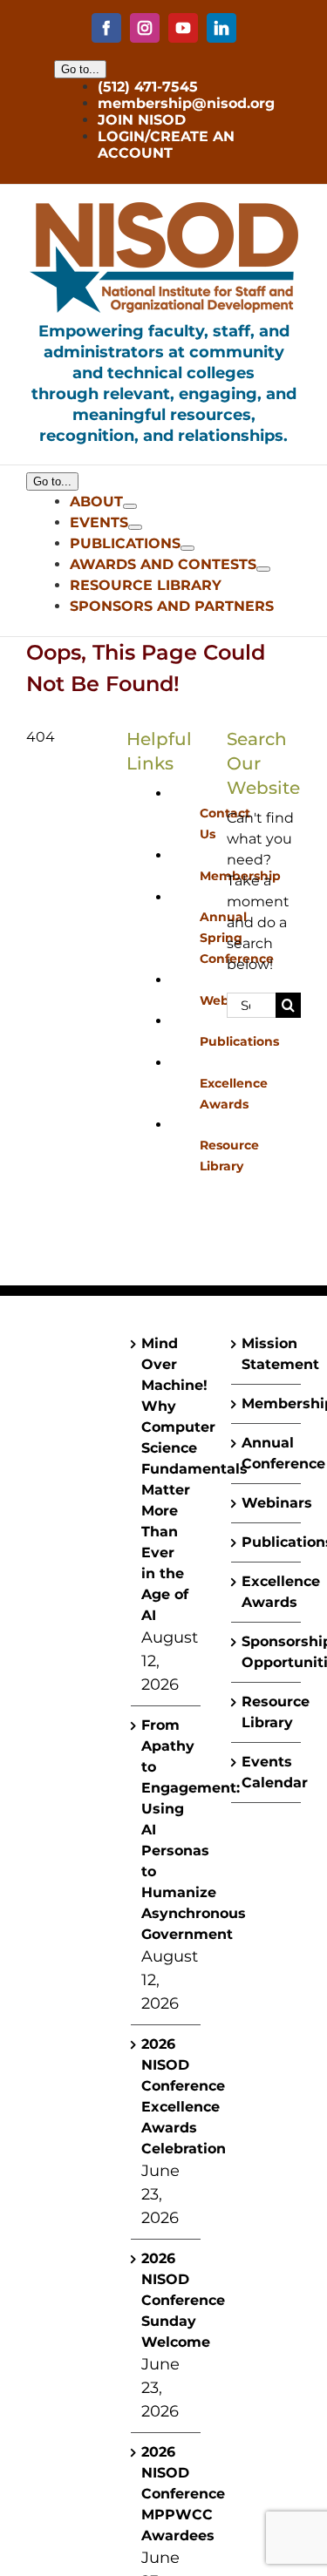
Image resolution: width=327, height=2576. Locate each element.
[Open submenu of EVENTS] (135, 527)
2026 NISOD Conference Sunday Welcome (167, 2300)
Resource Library (267, 1712)
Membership (267, 1403)
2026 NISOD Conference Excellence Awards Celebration (167, 2096)
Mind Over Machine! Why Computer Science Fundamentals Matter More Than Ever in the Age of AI (167, 1479)
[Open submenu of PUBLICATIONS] (187, 548)
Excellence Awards (267, 1592)
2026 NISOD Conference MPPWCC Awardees (167, 2494)
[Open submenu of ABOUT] (130, 506)
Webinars (267, 1503)
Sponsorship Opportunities (267, 1652)
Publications (239, 1041)
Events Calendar (267, 1772)
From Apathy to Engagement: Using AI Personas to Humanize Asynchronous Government (167, 1830)
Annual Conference (267, 1453)
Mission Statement (267, 1354)
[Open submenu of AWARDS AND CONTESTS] (263, 569)
